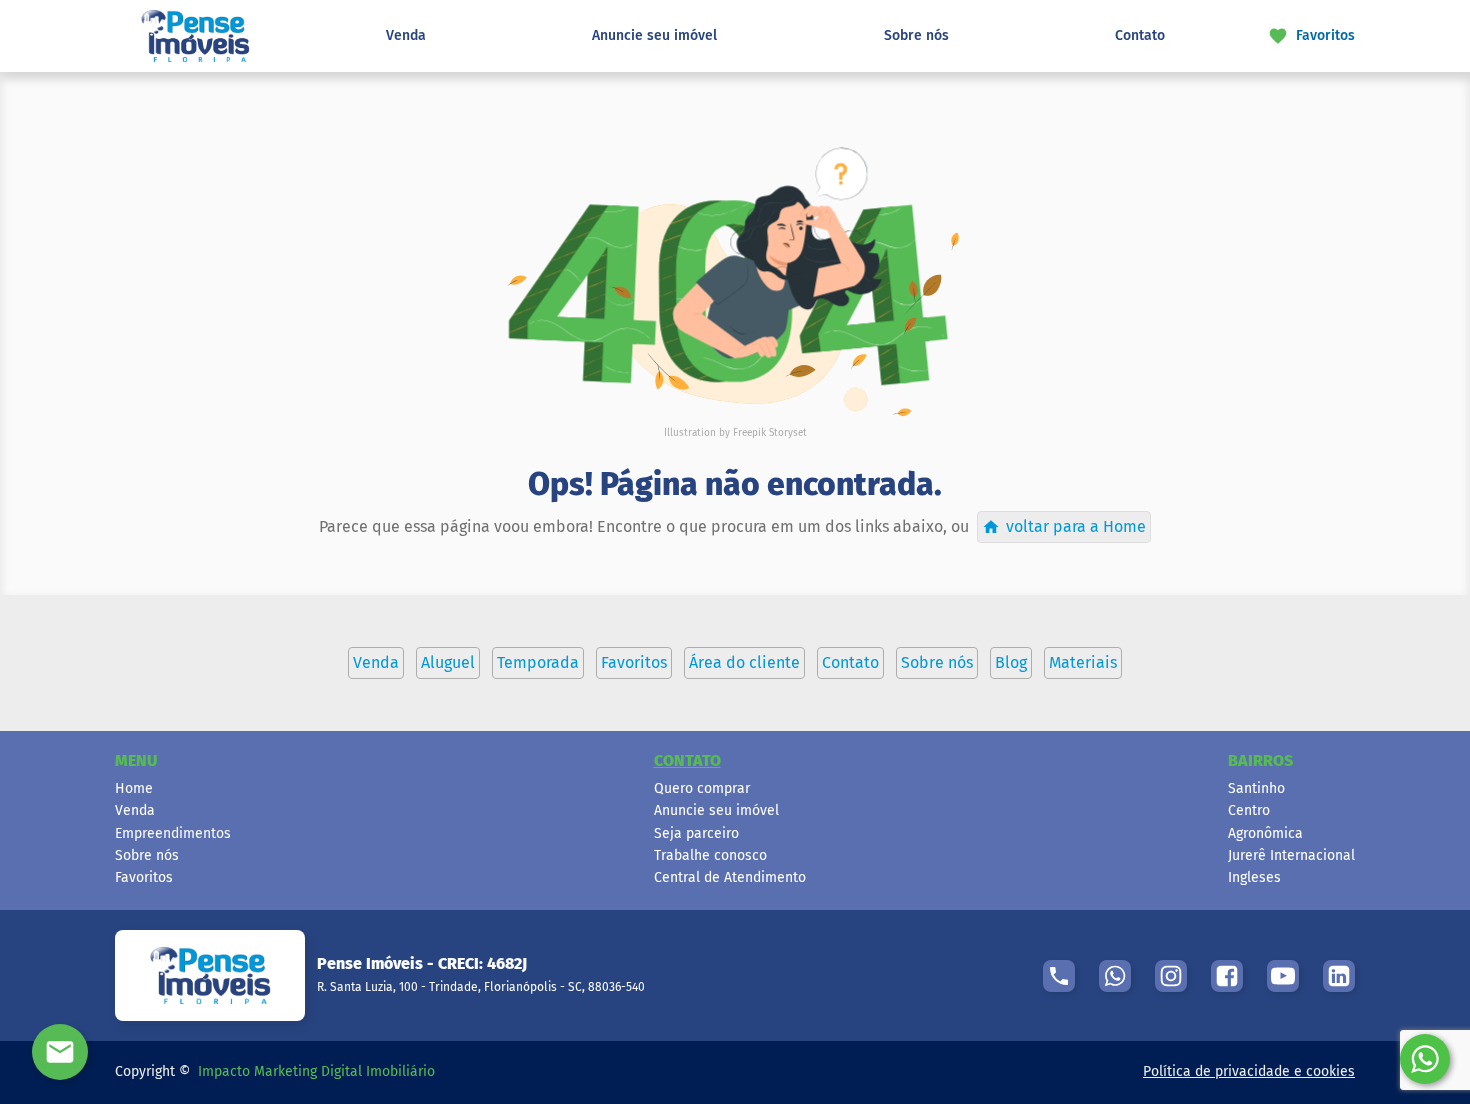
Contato (1140, 35)
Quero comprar (702, 788)
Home (134, 788)
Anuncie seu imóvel (654, 35)
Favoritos (144, 877)
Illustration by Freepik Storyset (735, 433)
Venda (406, 35)
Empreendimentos (173, 833)
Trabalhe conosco (710, 855)
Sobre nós (916, 35)
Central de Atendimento (730, 877)
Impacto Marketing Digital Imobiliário (316, 1071)
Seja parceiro (696, 833)
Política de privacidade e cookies (1249, 1071)
